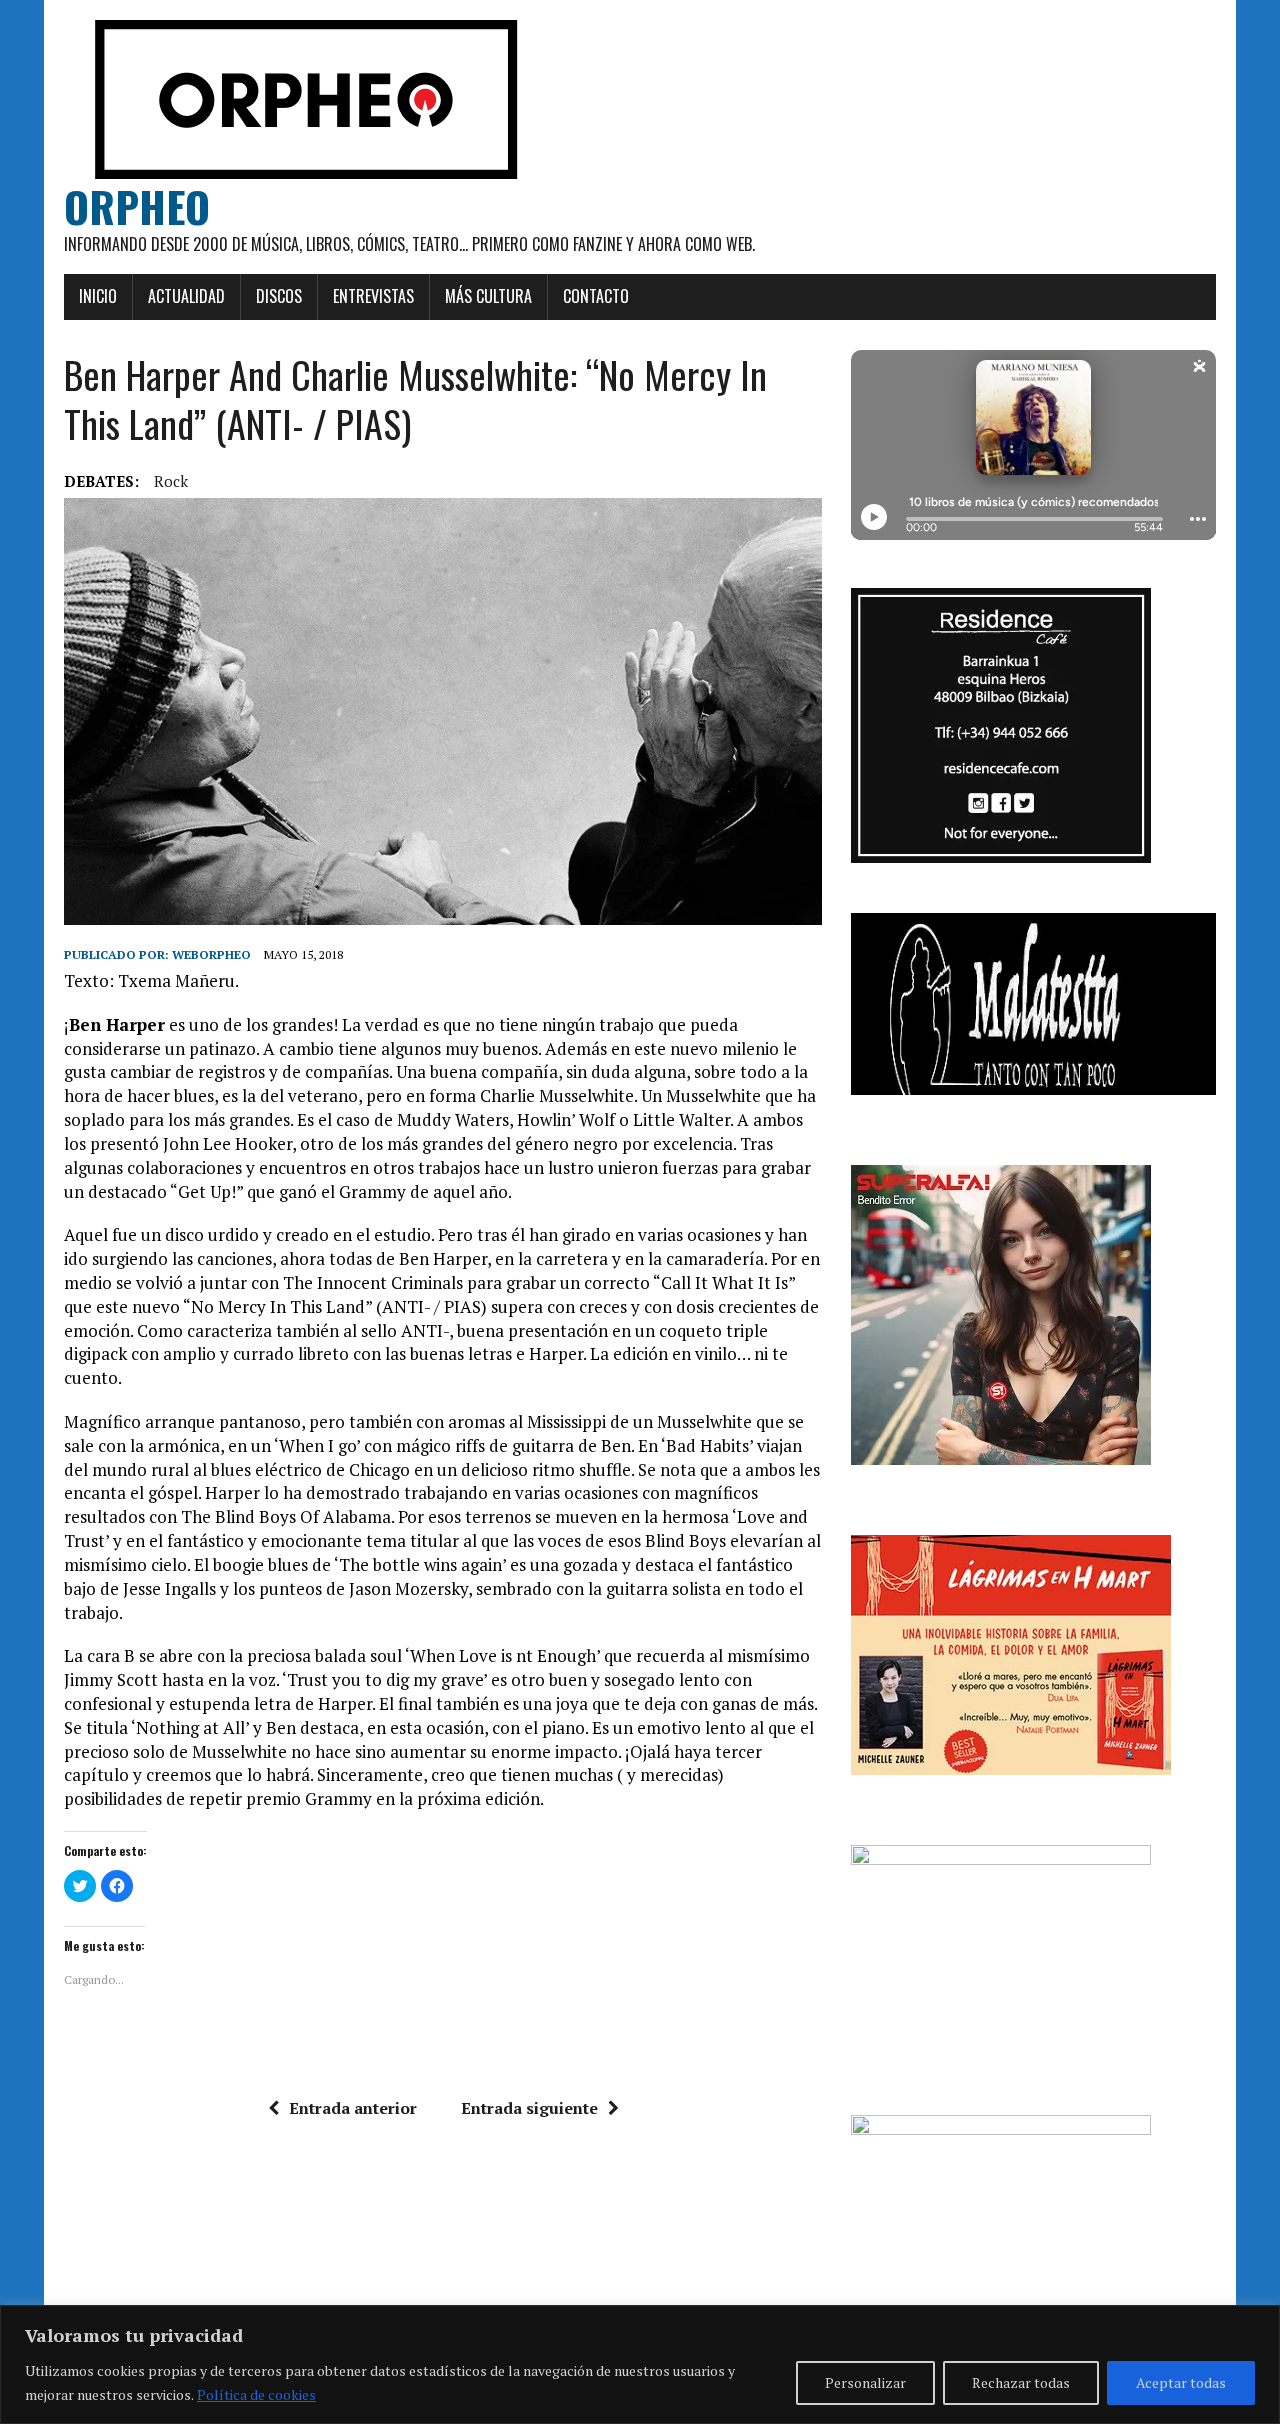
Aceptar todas (1181, 2382)
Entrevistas (373, 296)
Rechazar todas (1021, 2382)
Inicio (98, 296)
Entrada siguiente (529, 2108)
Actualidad (186, 296)
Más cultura (488, 296)
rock (171, 481)
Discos (279, 296)
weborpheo (211, 954)
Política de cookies (256, 2394)
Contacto (596, 296)
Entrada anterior (353, 2108)
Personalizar (865, 2382)
